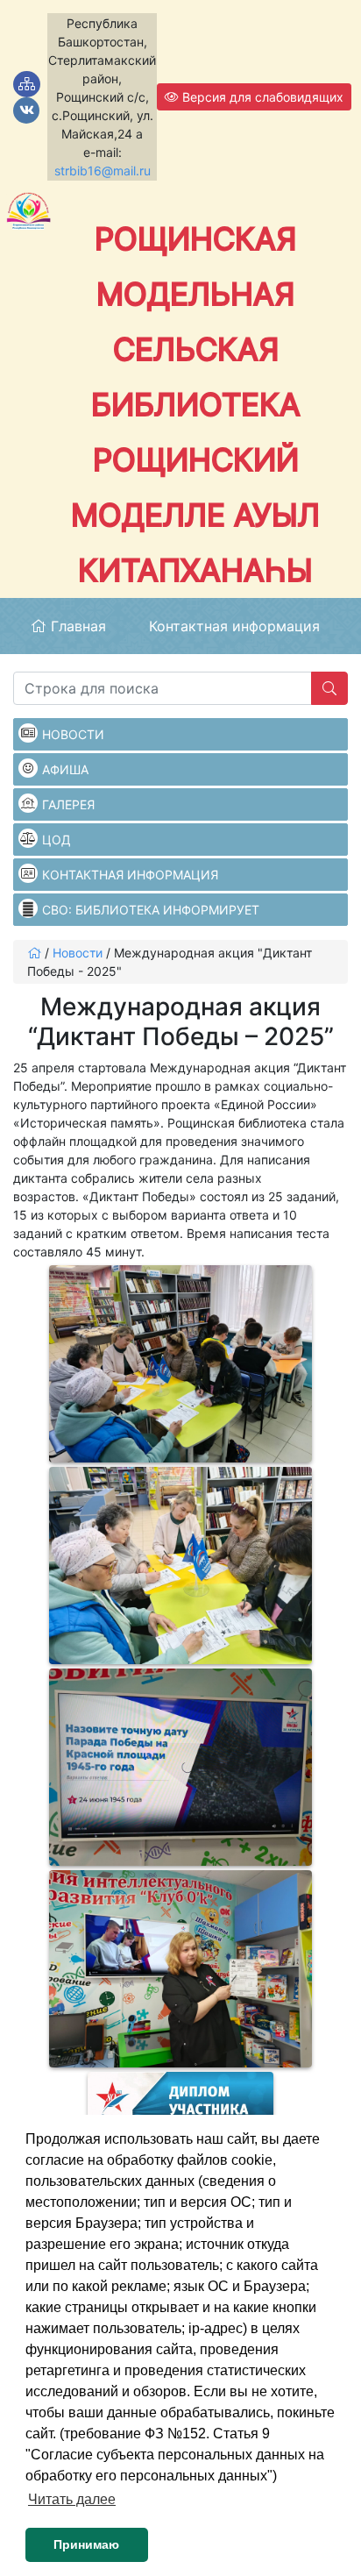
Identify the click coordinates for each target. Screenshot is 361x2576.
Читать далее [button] (72, 2499)
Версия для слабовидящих (261, 97)
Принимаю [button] (86, 2544)
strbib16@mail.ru (103, 171)
